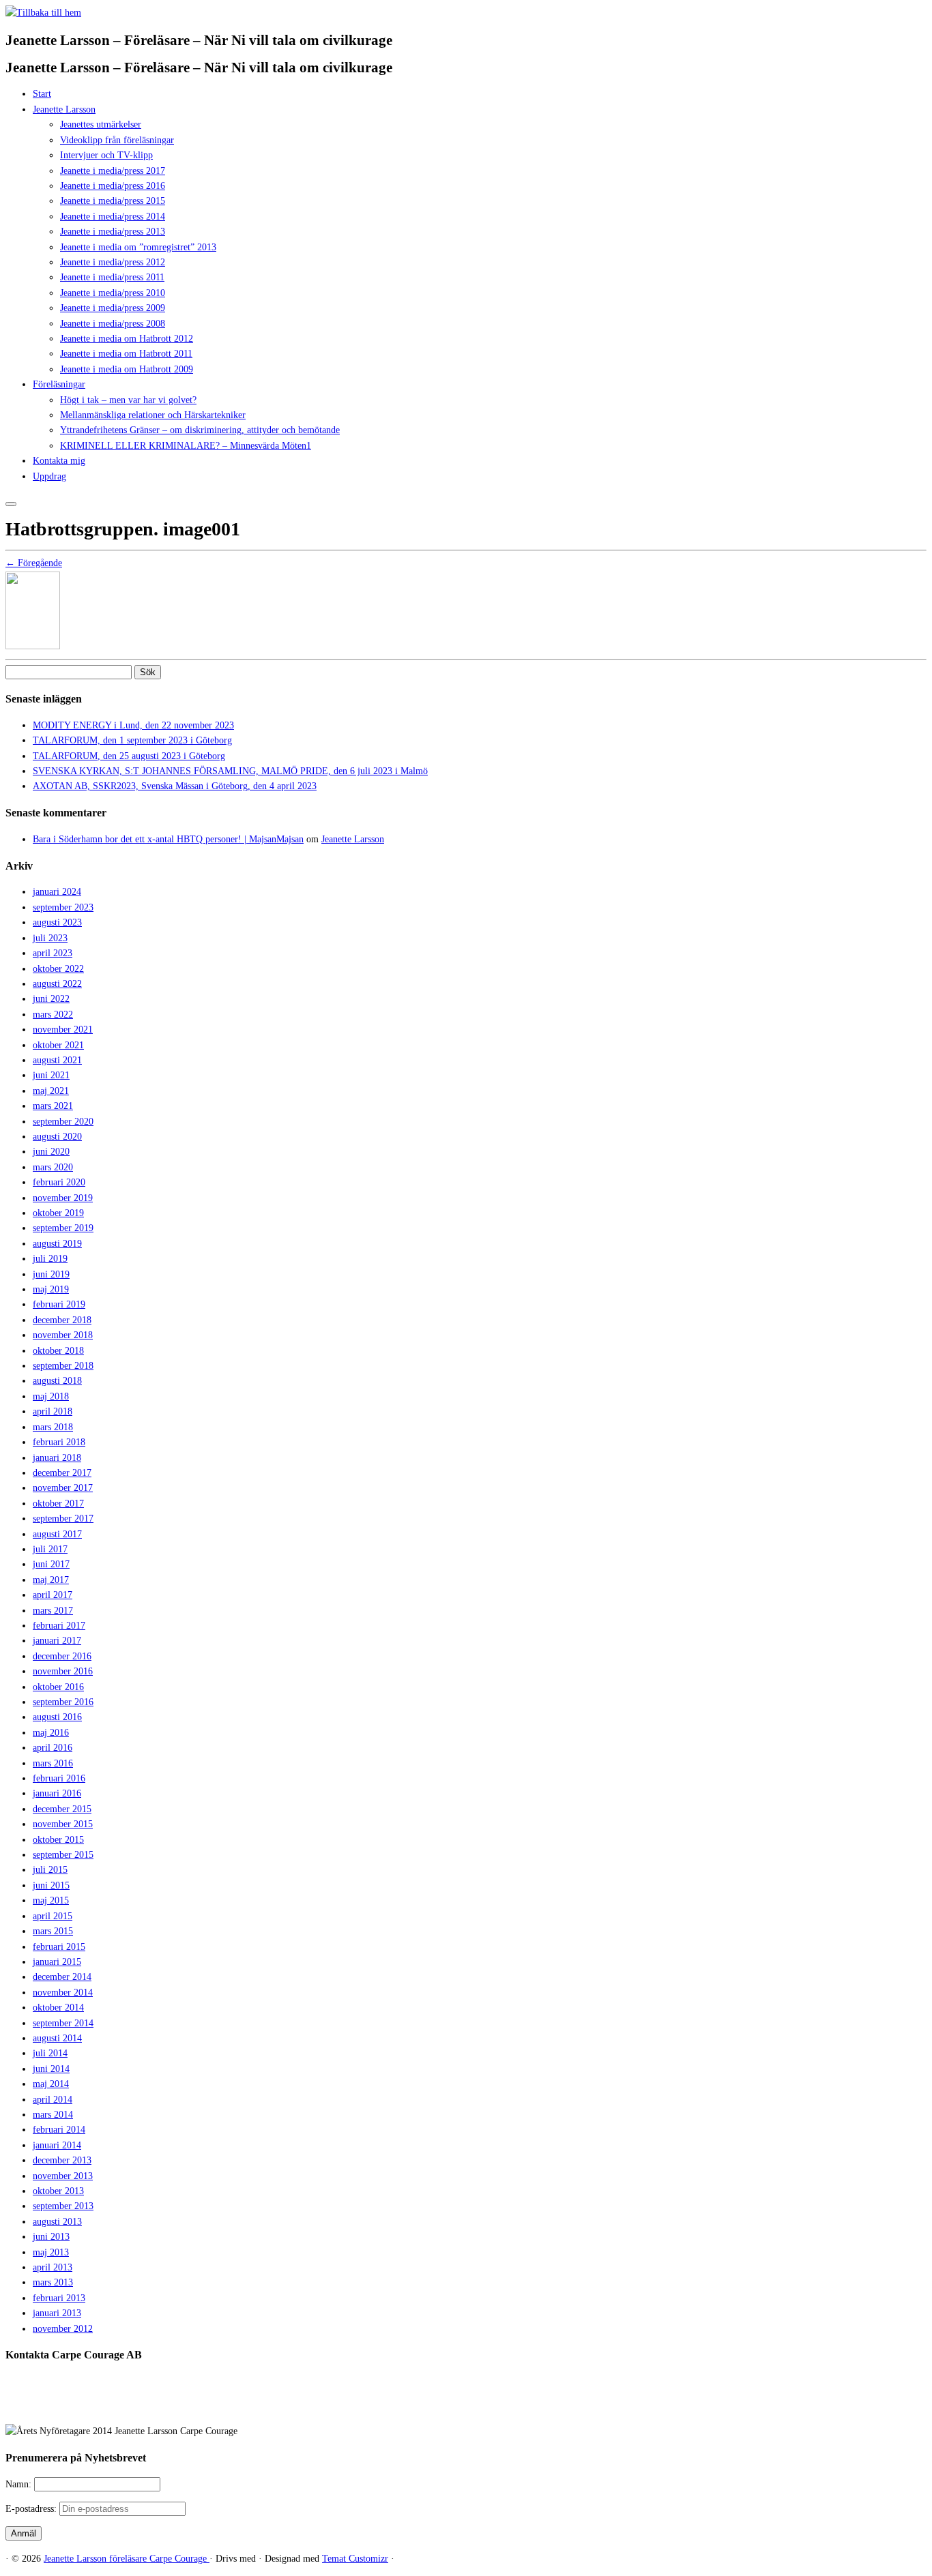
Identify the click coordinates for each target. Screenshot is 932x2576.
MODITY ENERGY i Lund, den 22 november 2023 (133, 725)
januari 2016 (57, 1793)
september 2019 (63, 1228)
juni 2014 (51, 2069)
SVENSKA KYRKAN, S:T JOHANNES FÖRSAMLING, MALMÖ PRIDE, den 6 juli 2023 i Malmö (230, 771)
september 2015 (63, 1855)
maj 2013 (51, 2252)
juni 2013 (51, 2237)
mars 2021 (53, 1106)
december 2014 (62, 1977)
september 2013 (63, 2206)
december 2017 (62, 1473)
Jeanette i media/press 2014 (113, 217)
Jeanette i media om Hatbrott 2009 (127, 369)
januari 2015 (57, 1962)
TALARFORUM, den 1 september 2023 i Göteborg (132, 740)
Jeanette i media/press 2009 (113, 308)
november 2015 (63, 1824)
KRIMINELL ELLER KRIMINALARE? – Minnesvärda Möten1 (186, 446)
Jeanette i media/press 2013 (113, 232)
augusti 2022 (57, 984)
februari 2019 (59, 1304)
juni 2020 (51, 1152)
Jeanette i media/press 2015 (113, 201)
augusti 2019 (57, 1244)
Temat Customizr (355, 2559)
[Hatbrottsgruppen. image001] (33, 646)
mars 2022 (53, 1015)
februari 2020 (59, 1182)
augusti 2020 (57, 1137)
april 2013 (53, 2267)
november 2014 (63, 1993)
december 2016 (62, 1656)
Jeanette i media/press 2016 (113, 186)
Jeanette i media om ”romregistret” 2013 (138, 247)
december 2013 (62, 2160)
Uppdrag (49, 476)
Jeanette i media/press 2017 (113, 171)
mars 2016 (53, 1763)
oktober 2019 (58, 1213)
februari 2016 (59, 1778)
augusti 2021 (57, 1060)
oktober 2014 (58, 2008)
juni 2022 (51, 999)
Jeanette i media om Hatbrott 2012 (127, 339)
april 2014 (53, 2100)
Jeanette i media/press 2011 (112, 277)
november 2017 (63, 1488)
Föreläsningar (59, 384)
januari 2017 (57, 1641)
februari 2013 (59, 2298)
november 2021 (63, 1030)
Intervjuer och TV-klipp (106, 155)
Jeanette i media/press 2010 (113, 293)
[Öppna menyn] (11, 504)
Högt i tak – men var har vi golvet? (128, 400)
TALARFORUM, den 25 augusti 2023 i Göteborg (129, 756)
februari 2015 (59, 1947)
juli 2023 (50, 938)
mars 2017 (53, 1611)
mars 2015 (53, 1931)
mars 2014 (53, 2115)
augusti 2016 (57, 1717)
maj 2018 (51, 1396)
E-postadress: (32, 2509)
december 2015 (62, 1809)
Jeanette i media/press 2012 (113, 262)
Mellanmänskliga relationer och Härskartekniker (153, 415)
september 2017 (63, 1519)
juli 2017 (50, 1549)
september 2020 (63, 1122)
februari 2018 (59, 1442)
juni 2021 (51, 1075)
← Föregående (34, 563)
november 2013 (63, 2176)
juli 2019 (50, 1259)
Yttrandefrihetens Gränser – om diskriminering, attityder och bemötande (200, 430)
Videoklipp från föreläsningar (117, 140)
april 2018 (53, 1411)
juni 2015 (51, 1885)
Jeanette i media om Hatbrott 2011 (126, 354)
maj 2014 (51, 2084)
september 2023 (63, 907)
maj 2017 (51, 1580)
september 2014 (63, 2023)
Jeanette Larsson (64, 109)
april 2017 (53, 1595)
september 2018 (63, 1366)
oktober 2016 (58, 1687)
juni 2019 (51, 1274)
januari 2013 (57, 2313)
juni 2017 (51, 1564)
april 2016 (53, 1748)
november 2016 (63, 1671)
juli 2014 (50, 2053)
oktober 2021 (58, 1045)
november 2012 (63, 2329)
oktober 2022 (58, 969)
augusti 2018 (57, 1381)
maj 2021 (51, 1091)
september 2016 (63, 1702)
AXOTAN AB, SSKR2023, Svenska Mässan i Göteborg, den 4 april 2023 (175, 786)
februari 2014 (59, 2130)
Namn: (20, 2484)
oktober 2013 (58, 2191)
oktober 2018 (58, 1351)
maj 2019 (51, 1289)
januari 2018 (57, 1458)
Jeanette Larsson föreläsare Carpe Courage (127, 2559)
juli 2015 (50, 1870)
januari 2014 (57, 2145)
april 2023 (53, 953)
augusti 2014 (57, 2038)
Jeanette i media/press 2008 (113, 324)
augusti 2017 (57, 1534)
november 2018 (63, 1335)
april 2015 (53, 1916)
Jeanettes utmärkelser (101, 124)
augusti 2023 (57, 922)
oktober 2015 (58, 1840)
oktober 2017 (58, 1504)
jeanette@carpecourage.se (481, 2407)
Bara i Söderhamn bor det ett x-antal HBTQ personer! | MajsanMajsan (168, 839)
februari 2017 (59, 1626)
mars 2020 (53, 1167)
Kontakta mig (59, 461)
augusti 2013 (57, 2222)
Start (42, 94)
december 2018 (62, 1320)
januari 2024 (57, 892)
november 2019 (63, 1198)
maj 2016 (51, 1733)
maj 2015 (51, 1900)
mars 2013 (53, 2282)
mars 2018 (53, 1427)
